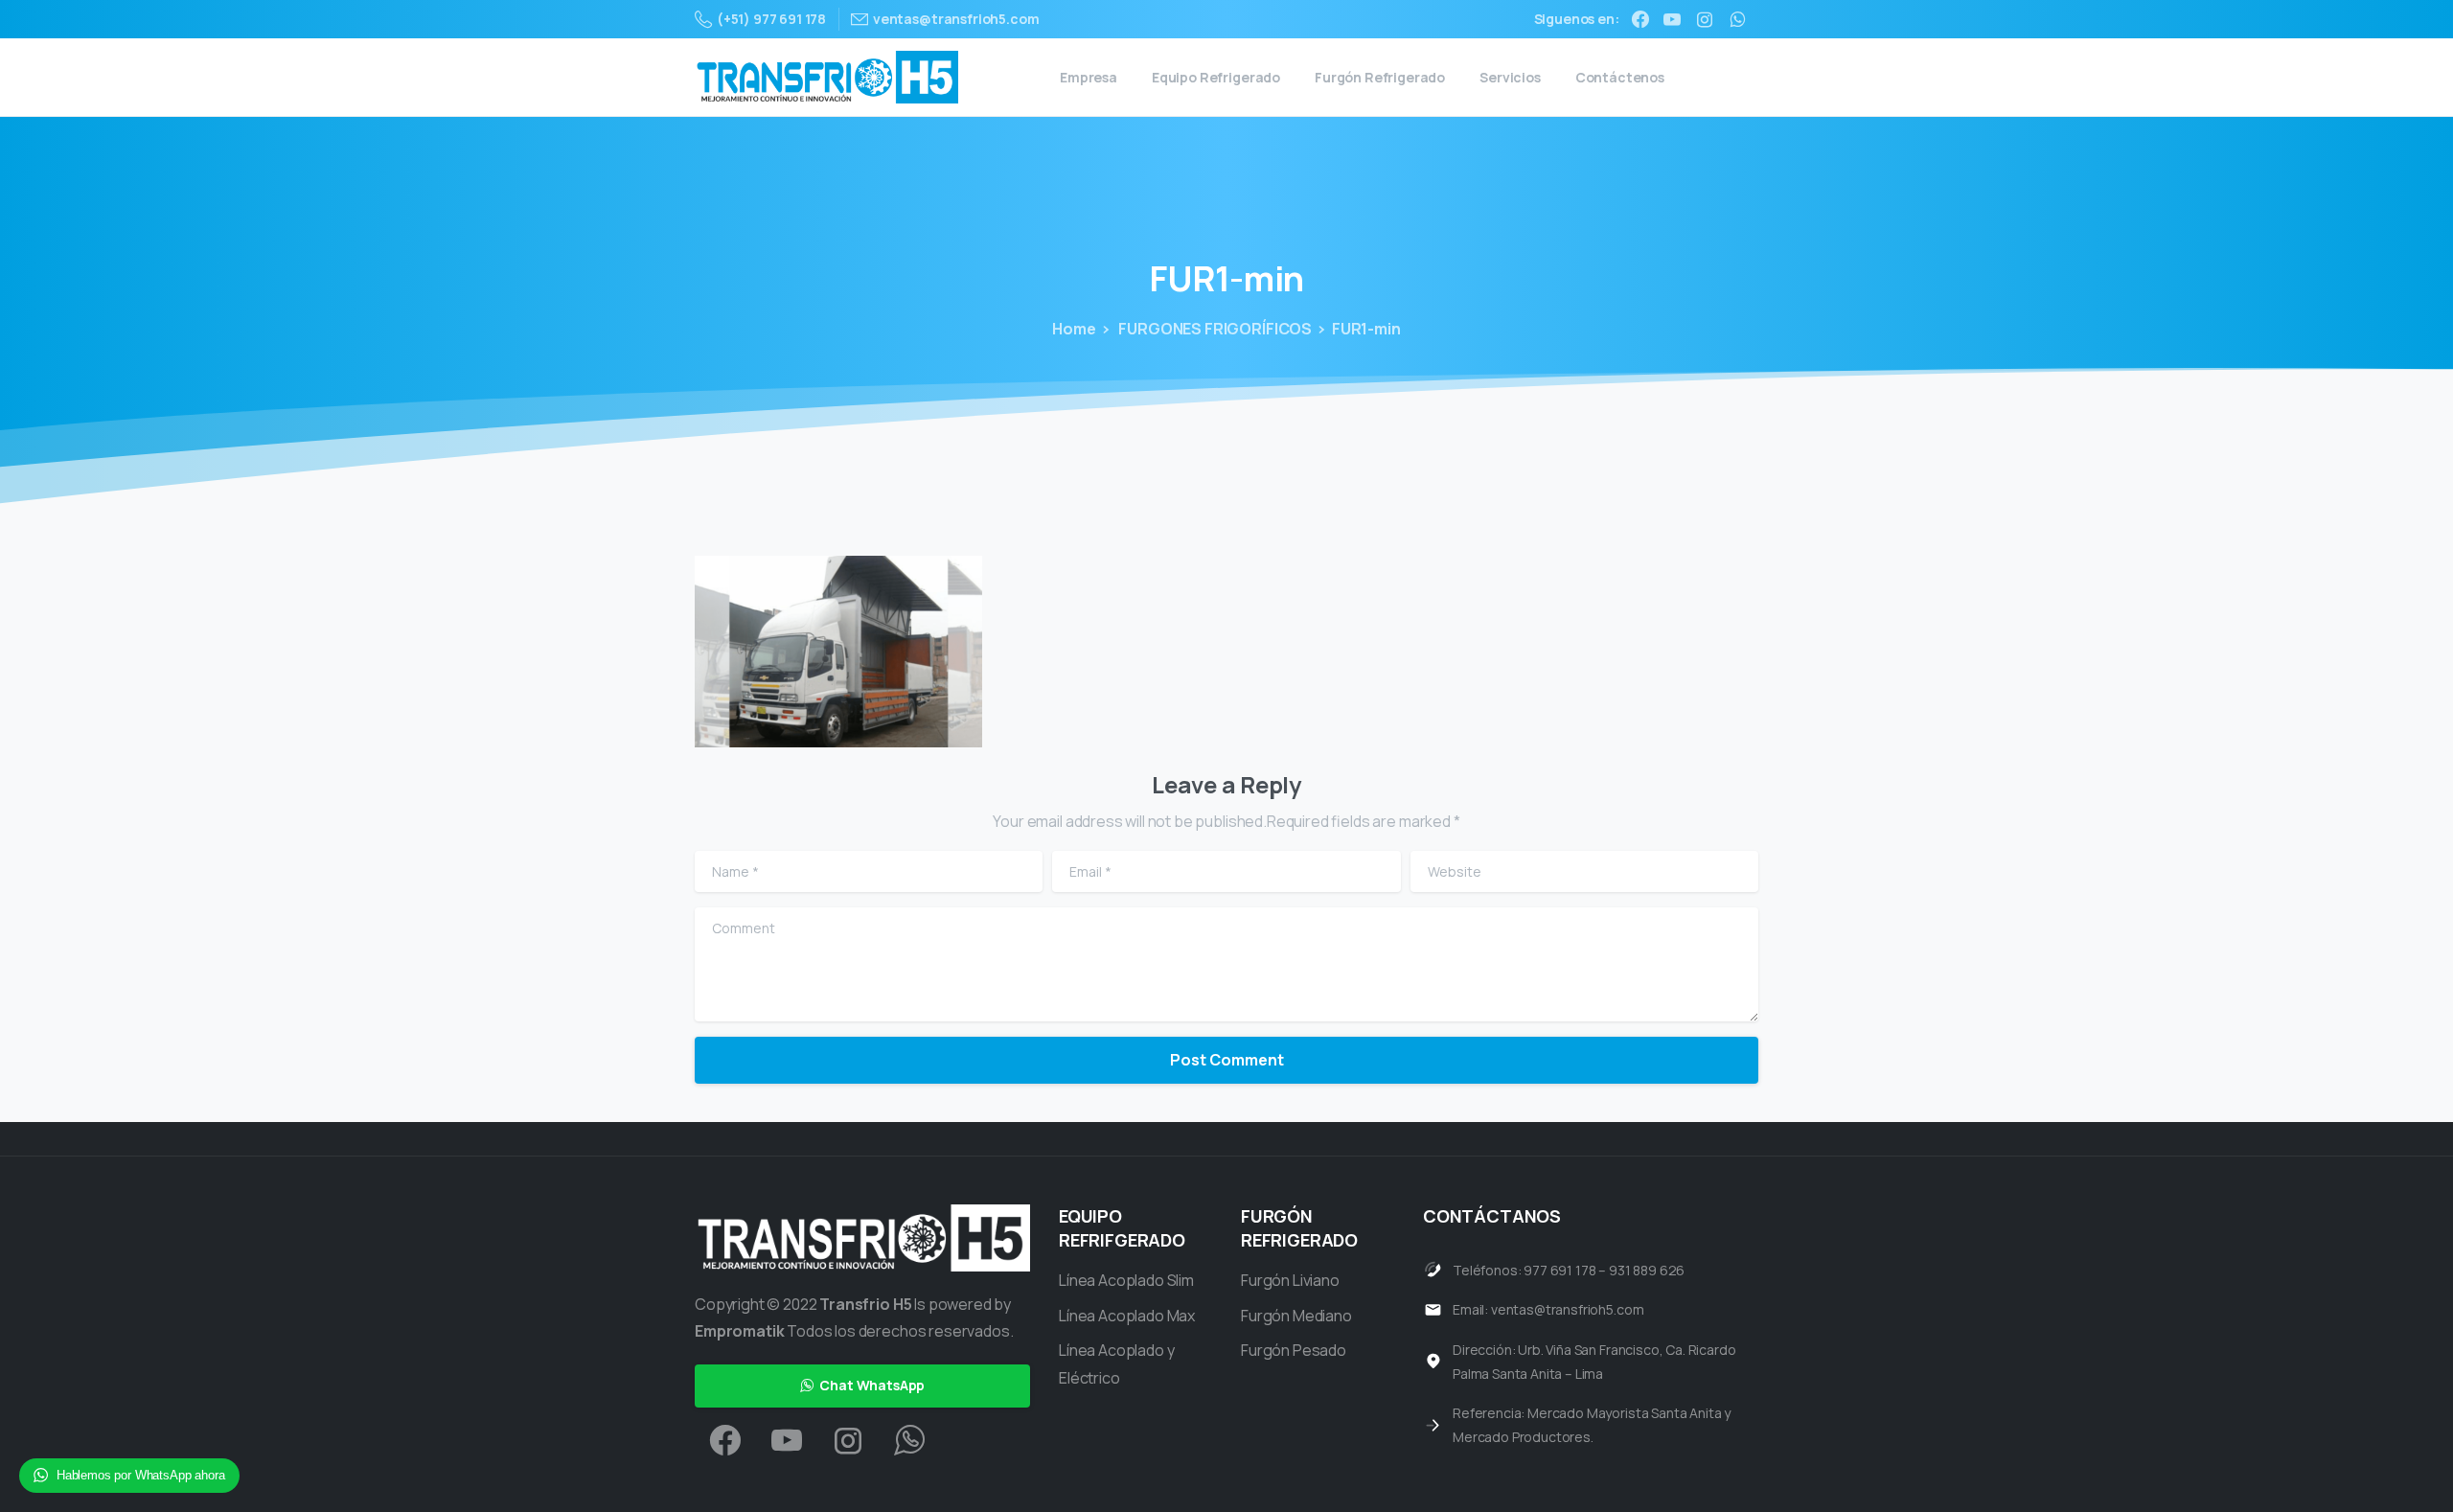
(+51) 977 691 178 (771, 19)
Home (1074, 329)
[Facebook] (1640, 19)
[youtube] (1672, 19)
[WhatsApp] (1737, 19)
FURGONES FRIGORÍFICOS (1214, 329)
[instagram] (1705, 19)
